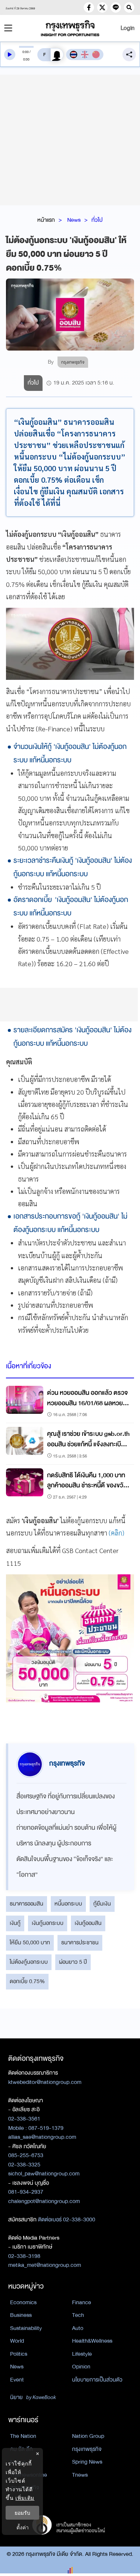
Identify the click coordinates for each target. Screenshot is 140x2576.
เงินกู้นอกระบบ (48, 1923)
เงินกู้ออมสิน (88, 1923)
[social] (89, 7)
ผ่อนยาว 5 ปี (73, 1962)
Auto (78, 2328)
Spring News (87, 2462)
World (17, 2341)
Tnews (80, 2475)
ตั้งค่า (23, 2527)
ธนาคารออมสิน (27, 1904)
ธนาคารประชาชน (80, 1942)
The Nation (23, 2436)
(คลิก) (116, 1533)
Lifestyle (82, 2354)
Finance (82, 2302)
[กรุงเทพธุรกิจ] (70, 28)
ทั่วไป (97, 220)
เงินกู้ (15, 1923)
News (74, 220)
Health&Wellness (92, 2341)
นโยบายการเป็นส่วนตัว (97, 2380)
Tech (78, 2315)
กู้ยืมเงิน (102, 1904)
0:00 (26, 52)
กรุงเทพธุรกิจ (87, 2449)
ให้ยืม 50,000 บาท (30, 1942)
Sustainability (26, 2328)
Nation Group (88, 2436)
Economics (23, 2302)
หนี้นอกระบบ (68, 1904)
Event (17, 2380)
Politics (19, 2354)
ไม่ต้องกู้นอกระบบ (29, 1962)
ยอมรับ (22, 2513)
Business (21, 2315)
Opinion (81, 2367)
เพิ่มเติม (25, 2498)
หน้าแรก (46, 220)
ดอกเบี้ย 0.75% (27, 1981)
